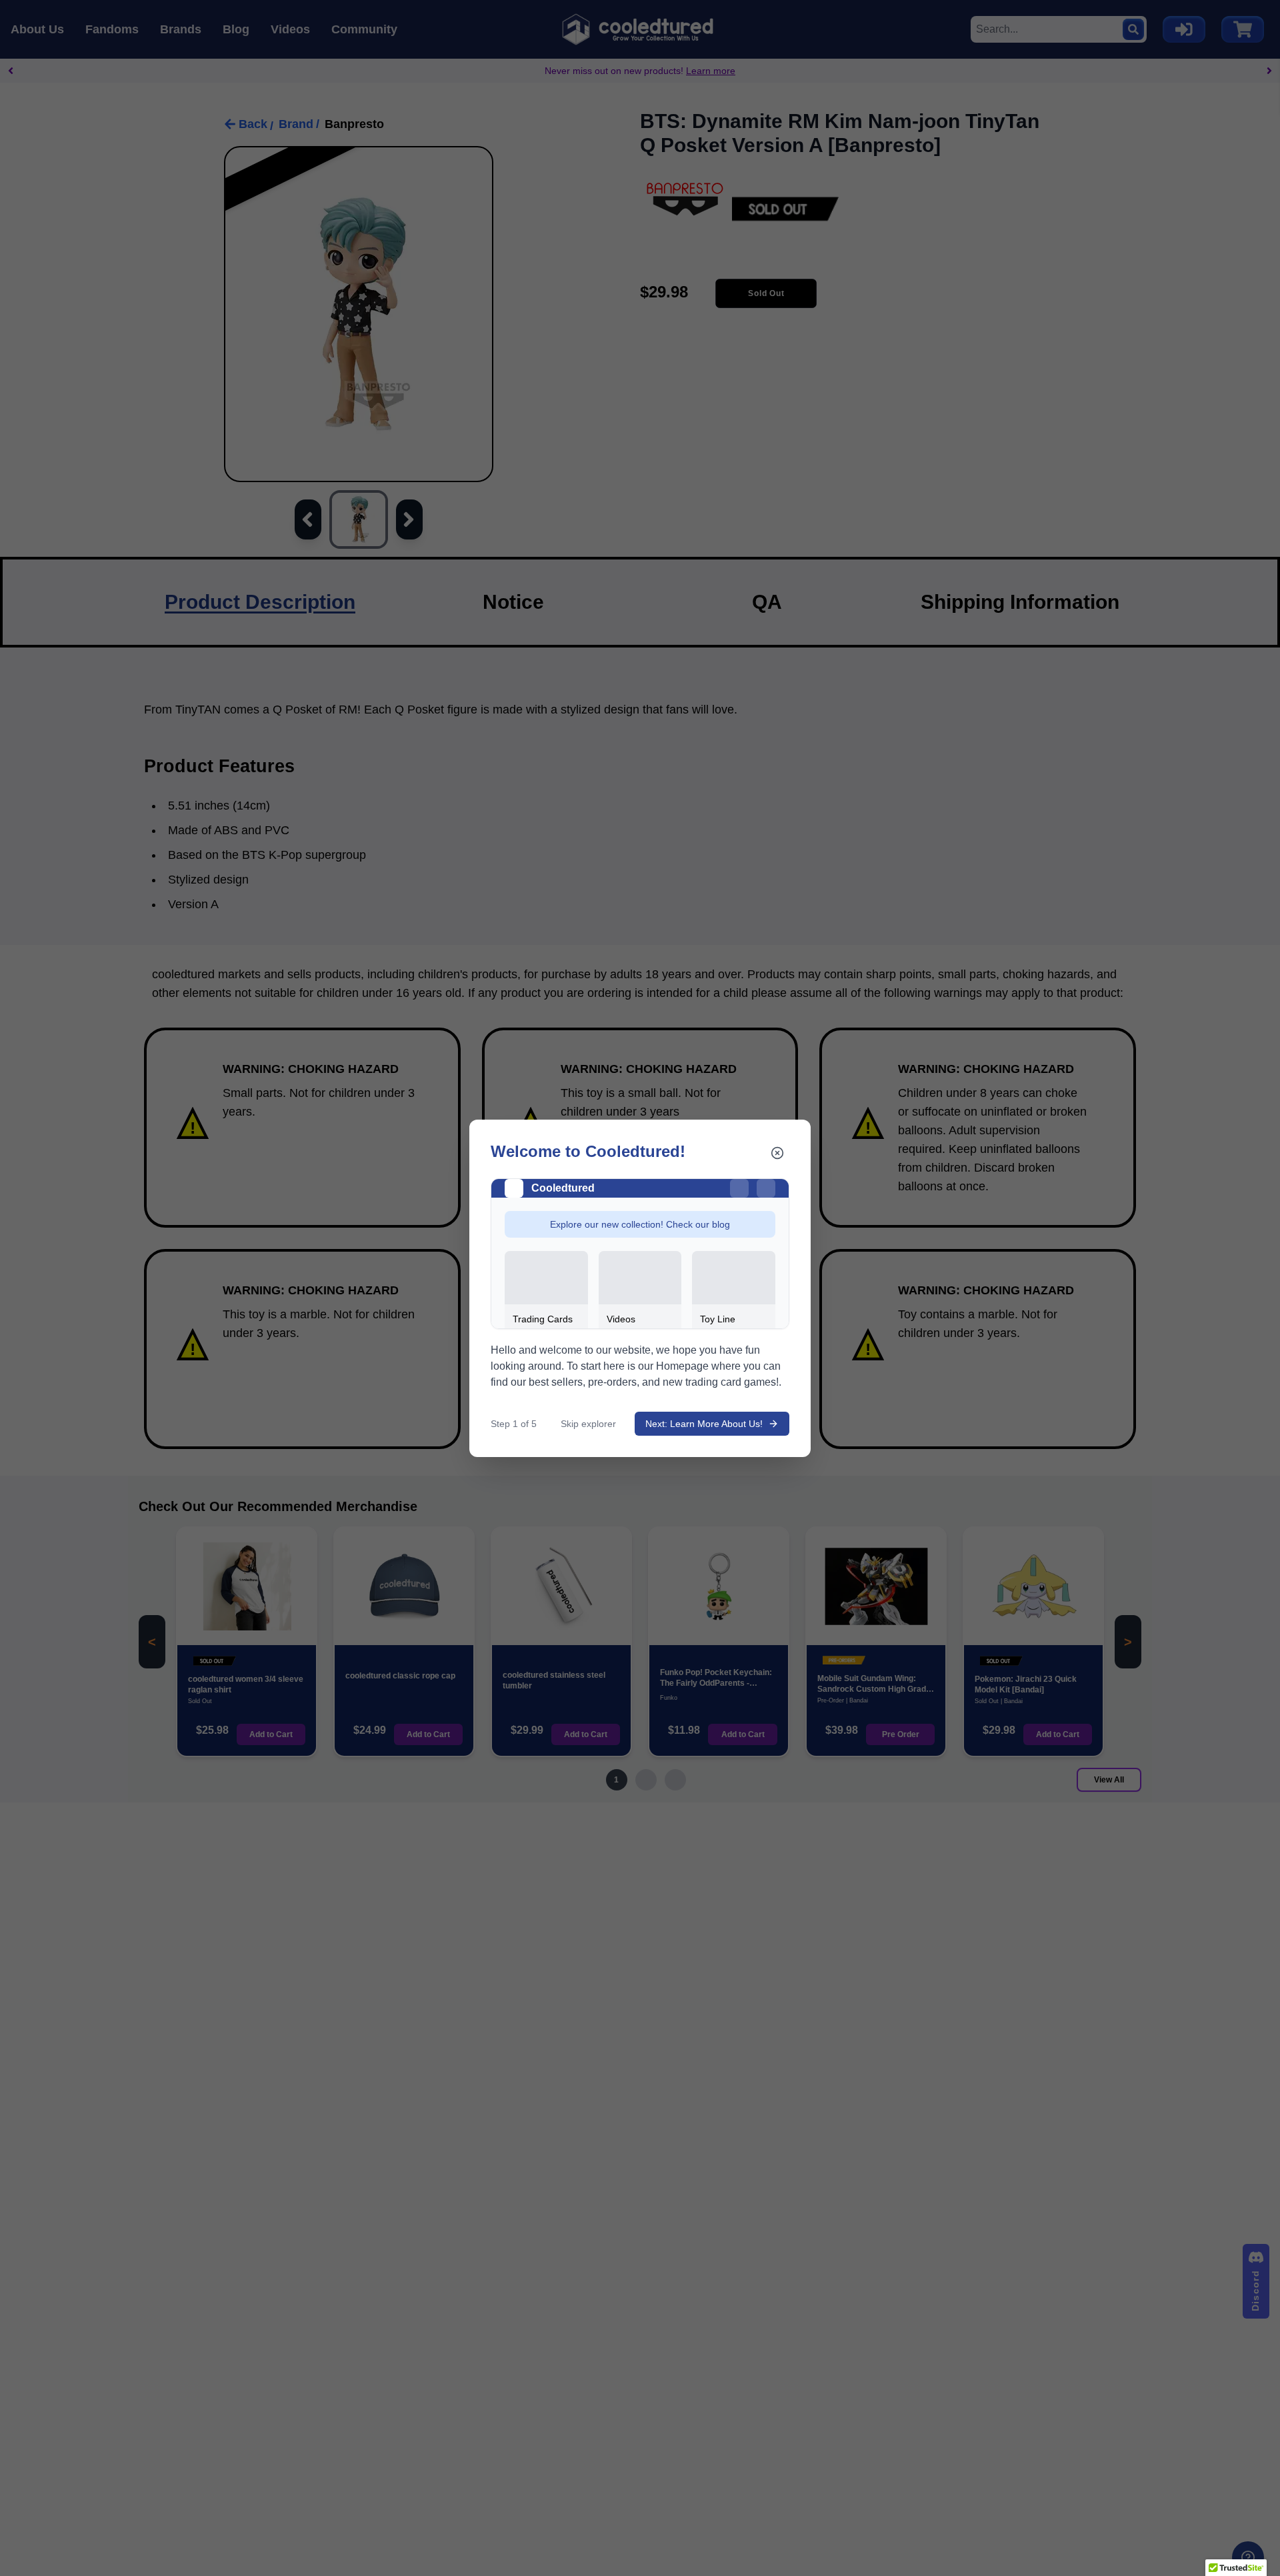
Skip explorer (588, 1424)
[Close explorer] (777, 1153)
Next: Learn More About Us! (704, 1424)
